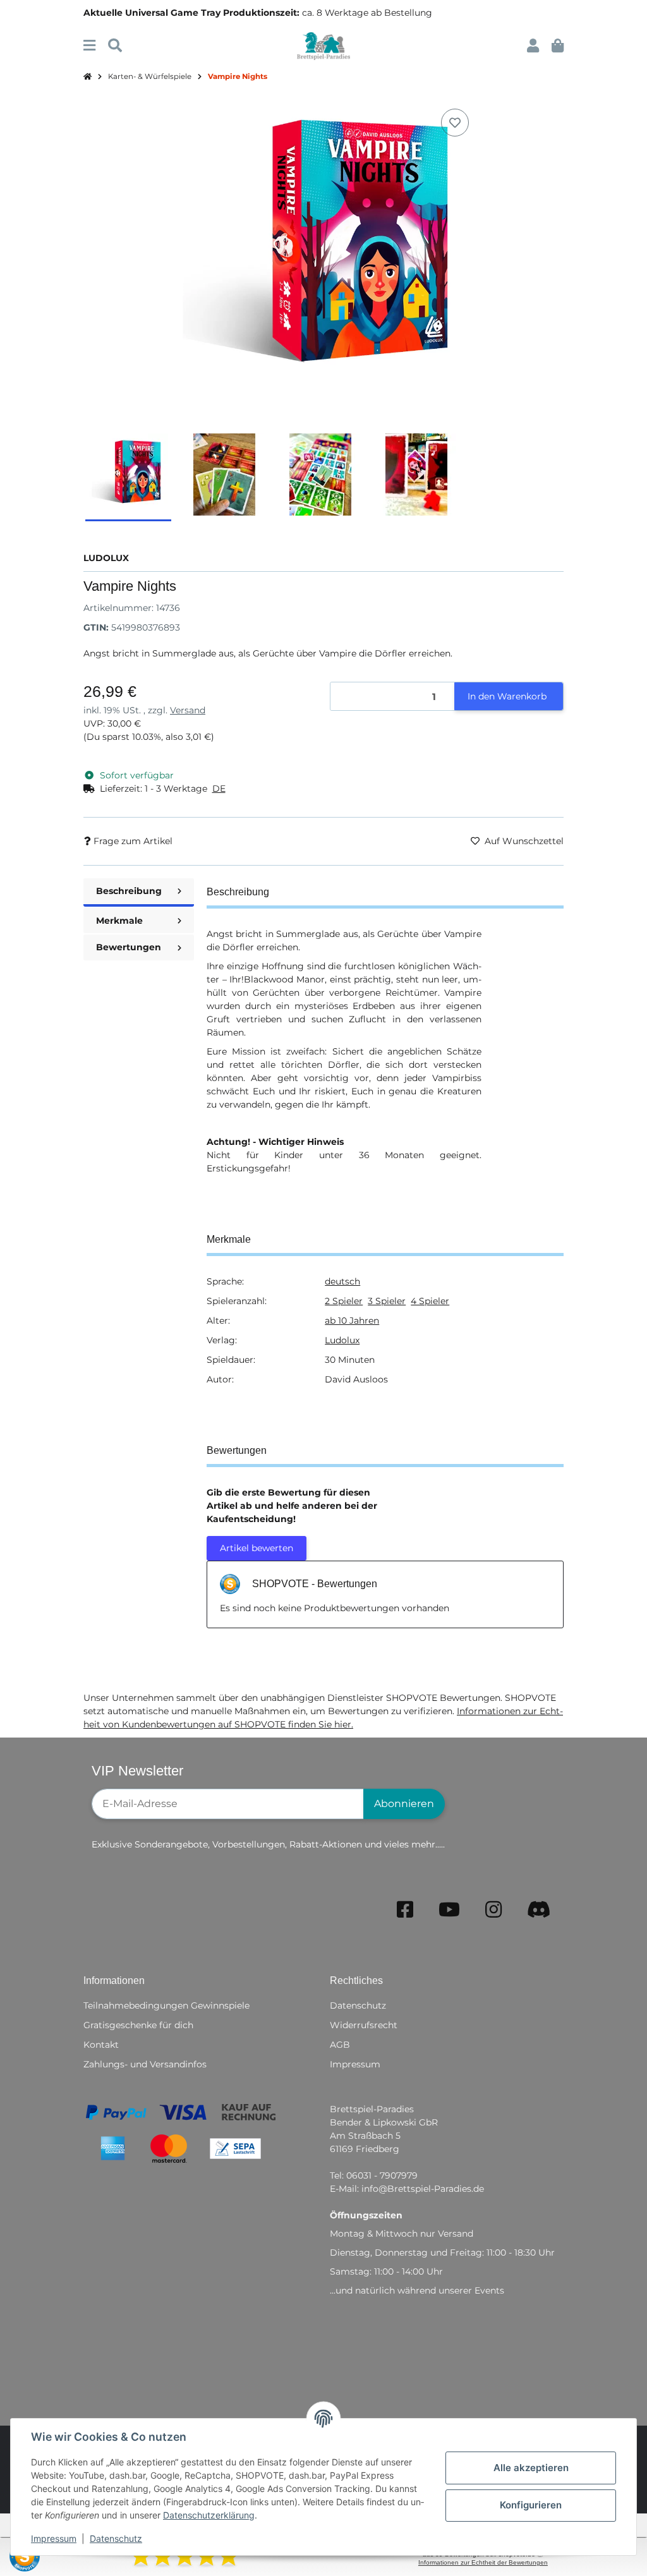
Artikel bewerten (257, 1548)
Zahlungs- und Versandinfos (145, 2064)
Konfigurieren (531, 2505)
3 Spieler (387, 1301)
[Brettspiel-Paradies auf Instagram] (493, 1910)
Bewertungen (129, 947)
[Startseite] (88, 77)
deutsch (342, 1281)
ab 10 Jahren (352, 1321)
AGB (340, 2045)
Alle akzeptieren (531, 2468)
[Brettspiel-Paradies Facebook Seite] (405, 1910)
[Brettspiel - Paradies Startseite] (323, 45)
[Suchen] (115, 46)
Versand (188, 710)
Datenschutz (116, 2538)
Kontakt (101, 2045)
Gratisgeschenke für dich (138, 2025)
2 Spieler (344, 1301)
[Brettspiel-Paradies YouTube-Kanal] (449, 1910)
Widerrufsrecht (364, 2025)
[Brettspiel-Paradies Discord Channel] (539, 1910)
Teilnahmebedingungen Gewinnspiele (166, 2005)
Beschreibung (129, 891)
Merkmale (119, 921)
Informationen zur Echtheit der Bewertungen (483, 2562)
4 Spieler (430, 1301)
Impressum (54, 2538)
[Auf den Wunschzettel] (455, 123)
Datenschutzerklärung (209, 2515)
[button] (533, 46)
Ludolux (342, 1340)
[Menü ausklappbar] (89, 46)
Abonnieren (404, 1804)
